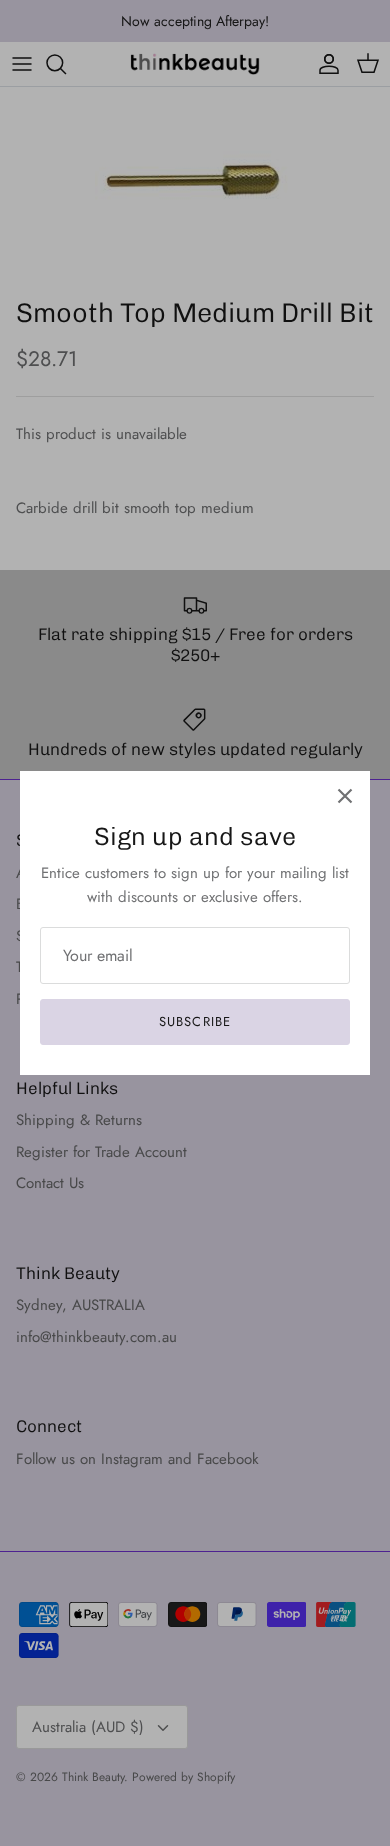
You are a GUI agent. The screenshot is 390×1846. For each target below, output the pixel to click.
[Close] (345, 796)
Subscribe (194, 1021)
